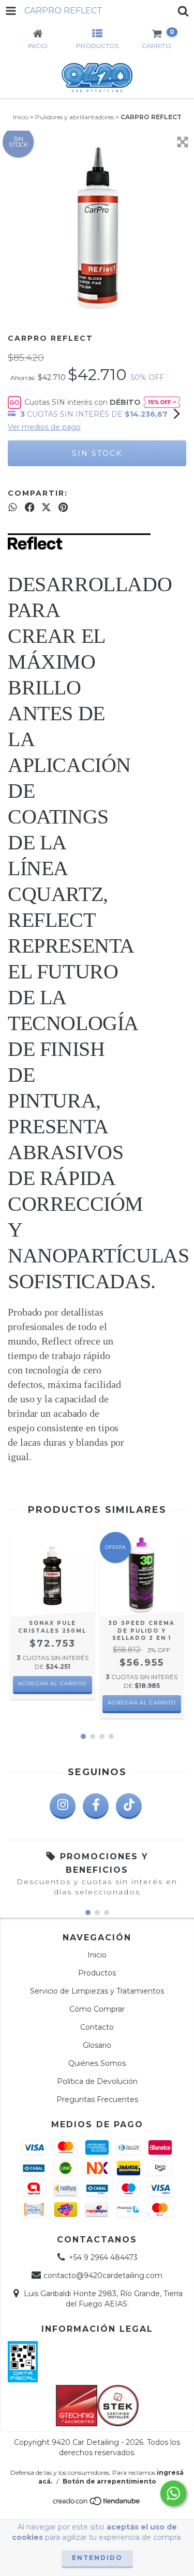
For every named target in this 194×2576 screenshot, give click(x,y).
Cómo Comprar (97, 2009)
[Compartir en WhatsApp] (13, 508)
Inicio (21, 117)
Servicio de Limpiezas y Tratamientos (97, 1991)
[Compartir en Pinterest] (63, 508)
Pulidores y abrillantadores (74, 117)
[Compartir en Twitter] (46, 508)
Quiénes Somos (97, 2063)
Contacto (97, 2027)
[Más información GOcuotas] (162, 402)
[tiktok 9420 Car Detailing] (129, 1806)
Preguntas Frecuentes (97, 2099)
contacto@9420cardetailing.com (103, 2275)
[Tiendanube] (97, 2504)
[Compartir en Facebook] (30, 508)
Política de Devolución (97, 2081)
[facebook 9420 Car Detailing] (96, 1806)
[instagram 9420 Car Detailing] (63, 1806)
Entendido (97, 2558)
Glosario (97, 2045)
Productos (97, 1973)
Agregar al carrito (142, 1703)
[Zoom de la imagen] (183, 142)
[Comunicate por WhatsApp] (173, 2493)
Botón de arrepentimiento (109, 2481)
